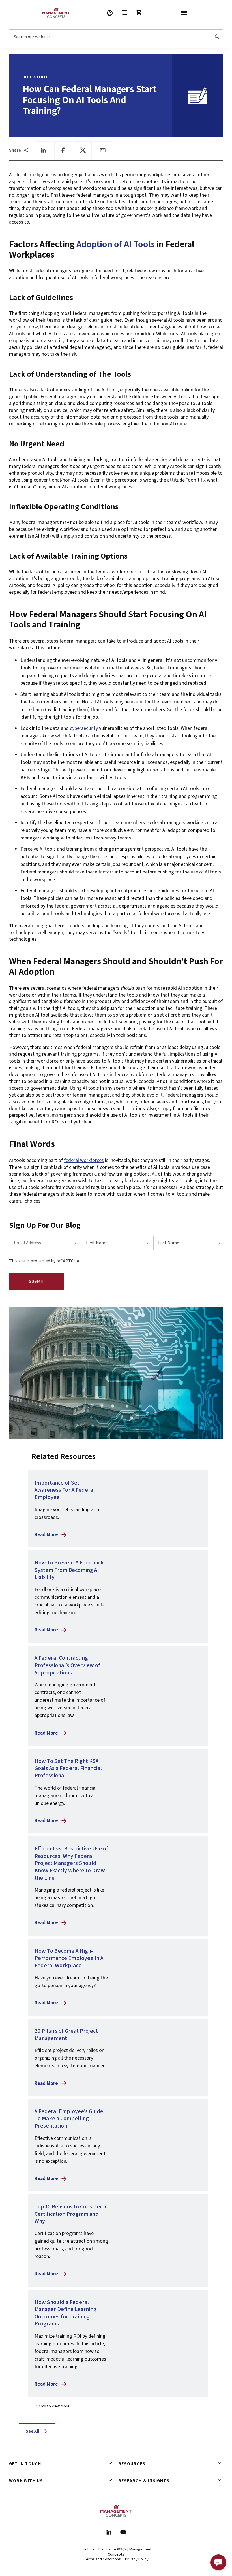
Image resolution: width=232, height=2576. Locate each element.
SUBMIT (37, 1281)
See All (32, 2431)
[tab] (61, 2464)
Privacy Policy (137, 2559)
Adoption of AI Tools (116, 244)
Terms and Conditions (103, 2559)
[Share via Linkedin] (43, 150)
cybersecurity (84, 728)
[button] (218, 2562)
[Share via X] (83, 150)
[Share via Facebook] (63, 150)
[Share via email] (103, 150)
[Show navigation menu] (184, 13)
